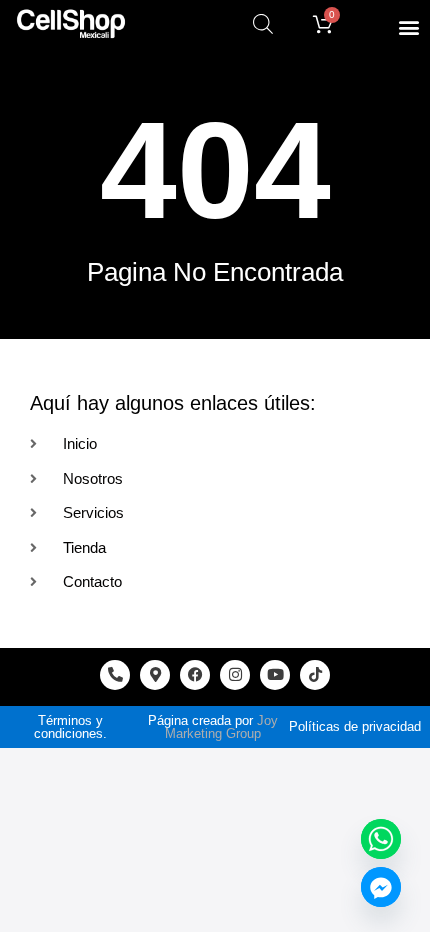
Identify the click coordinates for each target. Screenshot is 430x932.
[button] (408, 26)
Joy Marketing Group (221, 727)
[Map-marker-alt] (155, 675)
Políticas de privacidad (355, 726)
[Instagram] (235, 675)
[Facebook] (195, 675)
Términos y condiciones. (70, 727)
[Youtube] (275, 675)
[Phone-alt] (115, 675)
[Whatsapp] (381, 839)
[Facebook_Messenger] (381, 887)
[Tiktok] (315, 675)
